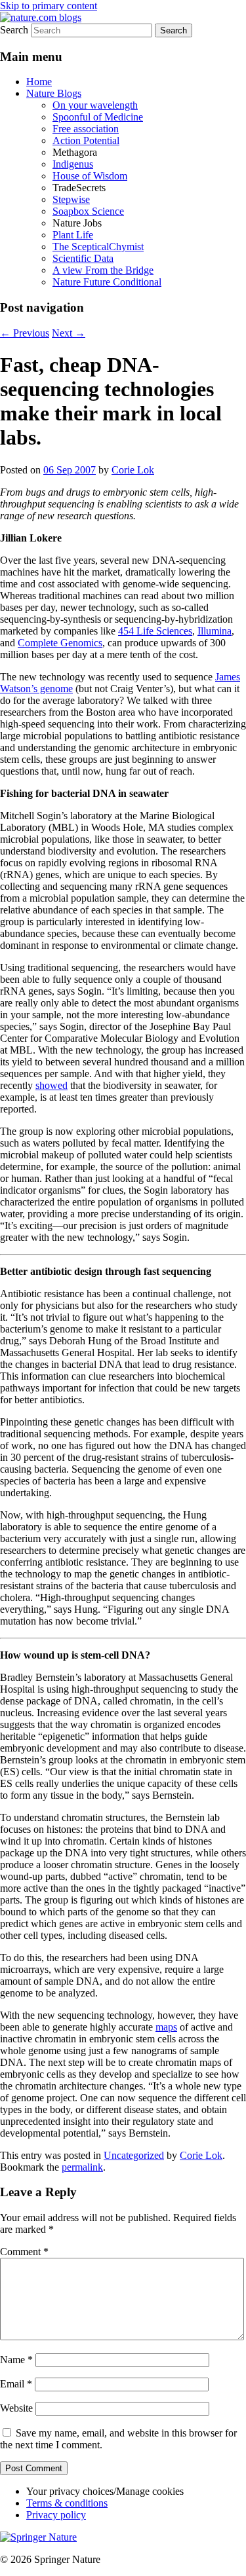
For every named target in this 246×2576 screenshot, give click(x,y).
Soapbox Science (88, 211)
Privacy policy (56, 2515)
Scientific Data (83, 258)
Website (16, 2408)
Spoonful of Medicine (98, 117)
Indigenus (73, 164)
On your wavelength (95, 105)
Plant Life (73, 235)
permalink (82, 2167)
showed (51, 1085)
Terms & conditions (67, 2503)
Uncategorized (134, 2155)
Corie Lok (133, 470)
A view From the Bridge (103, 270)
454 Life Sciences (155, 631)
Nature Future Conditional (107, 282)
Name (16, 2360)
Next (69, 333)
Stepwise (71, 199)
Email (16, 2384)
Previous (25, 333)
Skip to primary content (49, 6)
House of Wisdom (90, 176)
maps (166, 2027)
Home (39, 82)
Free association (86, 129)
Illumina (215, 631)
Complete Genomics (60, 643)
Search (14, 30)
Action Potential (86, 140)
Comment (24, 2252)
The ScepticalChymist (98, 247)
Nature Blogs (54, 93)
